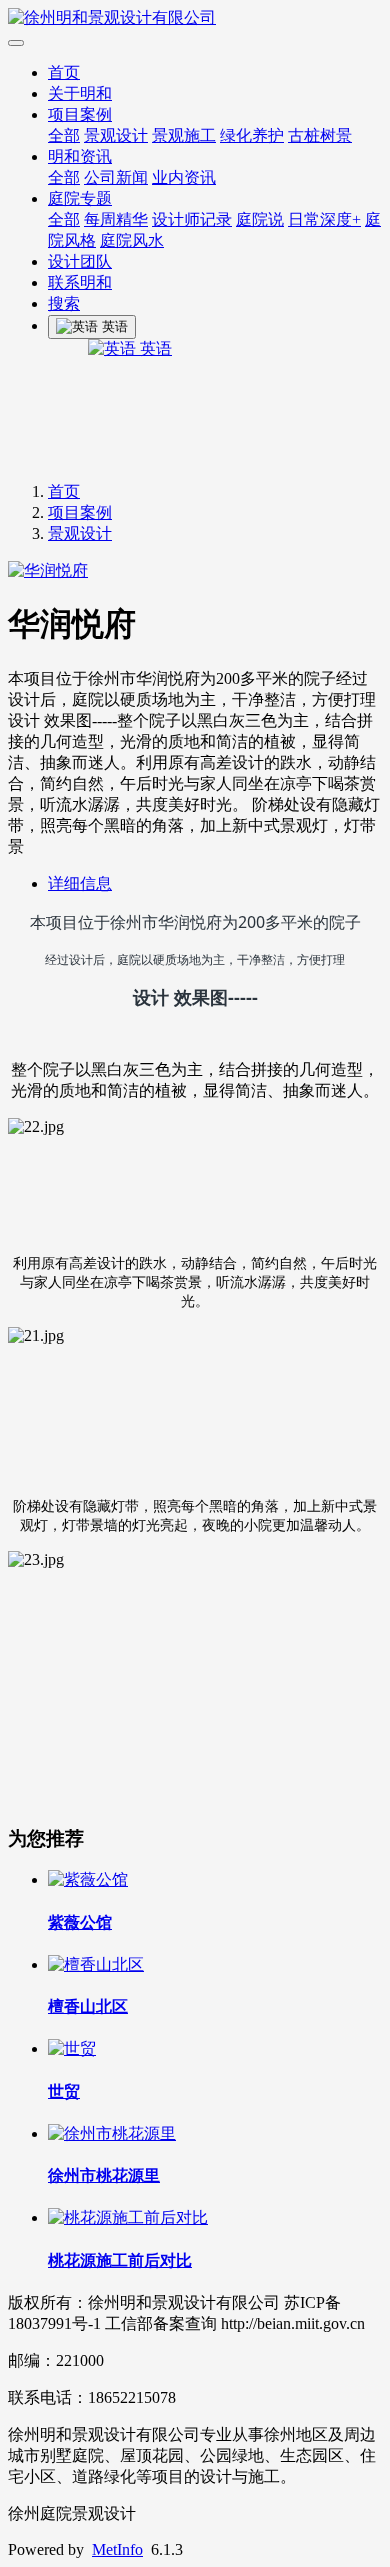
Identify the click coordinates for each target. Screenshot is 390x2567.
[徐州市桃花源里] (112, 2133)
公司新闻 (116, 177)
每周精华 (116, 219)
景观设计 (116, 135)
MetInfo (117, 2549)
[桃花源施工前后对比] (128, 2217)
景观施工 (184, 135)
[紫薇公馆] (88, 1879)
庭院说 (260, 219)
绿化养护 (252, 135)
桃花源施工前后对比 (120, 2260)
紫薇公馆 (80, 1922)
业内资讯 (184, 177)
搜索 (64, 303)
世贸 (64, 2091)
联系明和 (80, 282)
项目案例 (80, 114)
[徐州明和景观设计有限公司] (195, 18)
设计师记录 (192, 219)
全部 (64, 135)
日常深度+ (324, 219)
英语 (154, 348)
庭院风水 (132, 240)
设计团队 (80, 261)
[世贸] (72, 2048)
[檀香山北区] (96, 1964)
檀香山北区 (88, 2006)
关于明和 (80, 93)
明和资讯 (80, 156)
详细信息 (80, 883)
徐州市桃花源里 (104, 2175)
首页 (64, 72)
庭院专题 (80, 198)
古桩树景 (320, 135)
